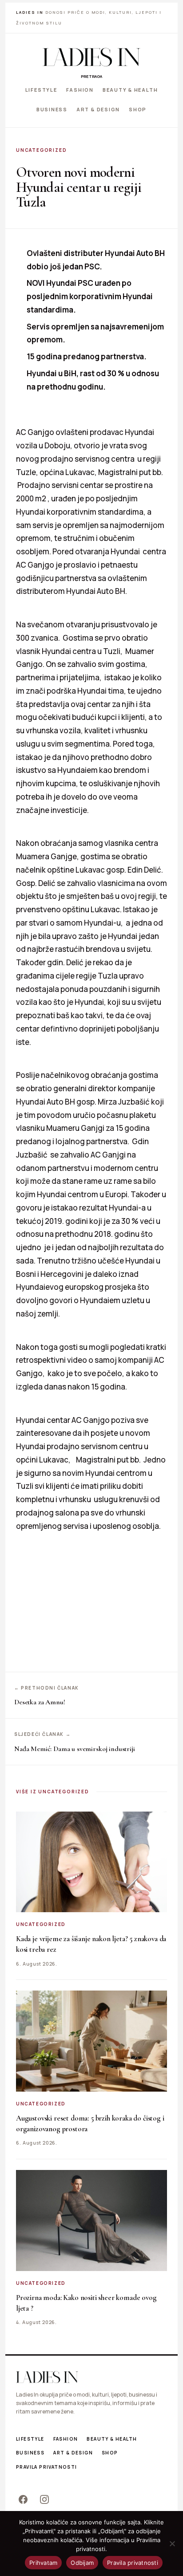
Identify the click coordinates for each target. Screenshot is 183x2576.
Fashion (80, 90)
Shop (138, 109)
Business (52, 109)
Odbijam (82, 2563)
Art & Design (98, 109)
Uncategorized (41, 150)
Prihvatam (43, 2563)
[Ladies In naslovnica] (91, 57)
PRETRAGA (91, 76)
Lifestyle (41, 90)
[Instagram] (44, 2499)
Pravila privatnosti (47, 2467)
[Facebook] (23, 2499)
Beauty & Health (130, 90)
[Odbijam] (172, 2543)
